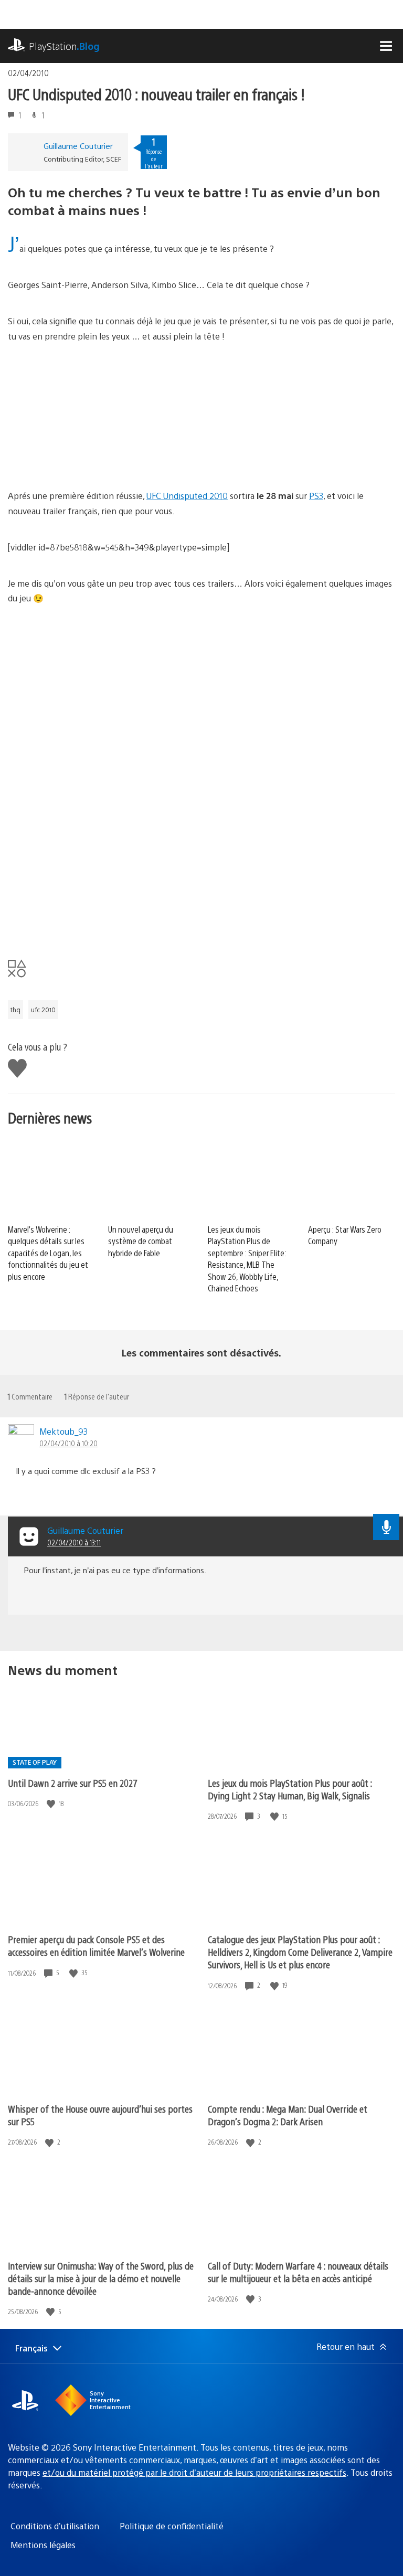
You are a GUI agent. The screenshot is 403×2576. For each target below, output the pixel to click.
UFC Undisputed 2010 (187, 496)
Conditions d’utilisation (55, 2526)
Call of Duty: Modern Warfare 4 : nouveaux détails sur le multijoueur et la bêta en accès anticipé (298, 2272)
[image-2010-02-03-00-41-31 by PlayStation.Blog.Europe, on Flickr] (89, 815)
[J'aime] (52, 1804)
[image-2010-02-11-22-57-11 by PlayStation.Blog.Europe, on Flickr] (89, 924)
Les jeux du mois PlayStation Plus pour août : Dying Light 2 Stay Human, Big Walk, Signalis (290, 1789)
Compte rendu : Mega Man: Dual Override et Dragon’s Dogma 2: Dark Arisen (288, 2115)
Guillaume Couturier (78, 146)
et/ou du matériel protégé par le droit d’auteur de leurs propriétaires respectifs (194, 2472)
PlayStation (64, 46)
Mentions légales (43, 2545)
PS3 (316, 496)
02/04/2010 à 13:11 (74, 1542)
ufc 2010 (43, 1010)
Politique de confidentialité (172, 2526)
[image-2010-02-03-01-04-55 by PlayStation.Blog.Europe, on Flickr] (252, 924)
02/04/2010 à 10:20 (68, 1443)
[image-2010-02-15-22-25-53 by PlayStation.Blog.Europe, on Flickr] (252, 815)
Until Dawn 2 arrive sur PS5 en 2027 (73, 1783)
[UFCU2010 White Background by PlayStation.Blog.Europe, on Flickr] (89, 445)
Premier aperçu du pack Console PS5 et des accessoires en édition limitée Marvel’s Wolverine (96, 1946)
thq (15, 1010)
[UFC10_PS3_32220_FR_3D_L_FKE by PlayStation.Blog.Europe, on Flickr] (89, 707)
